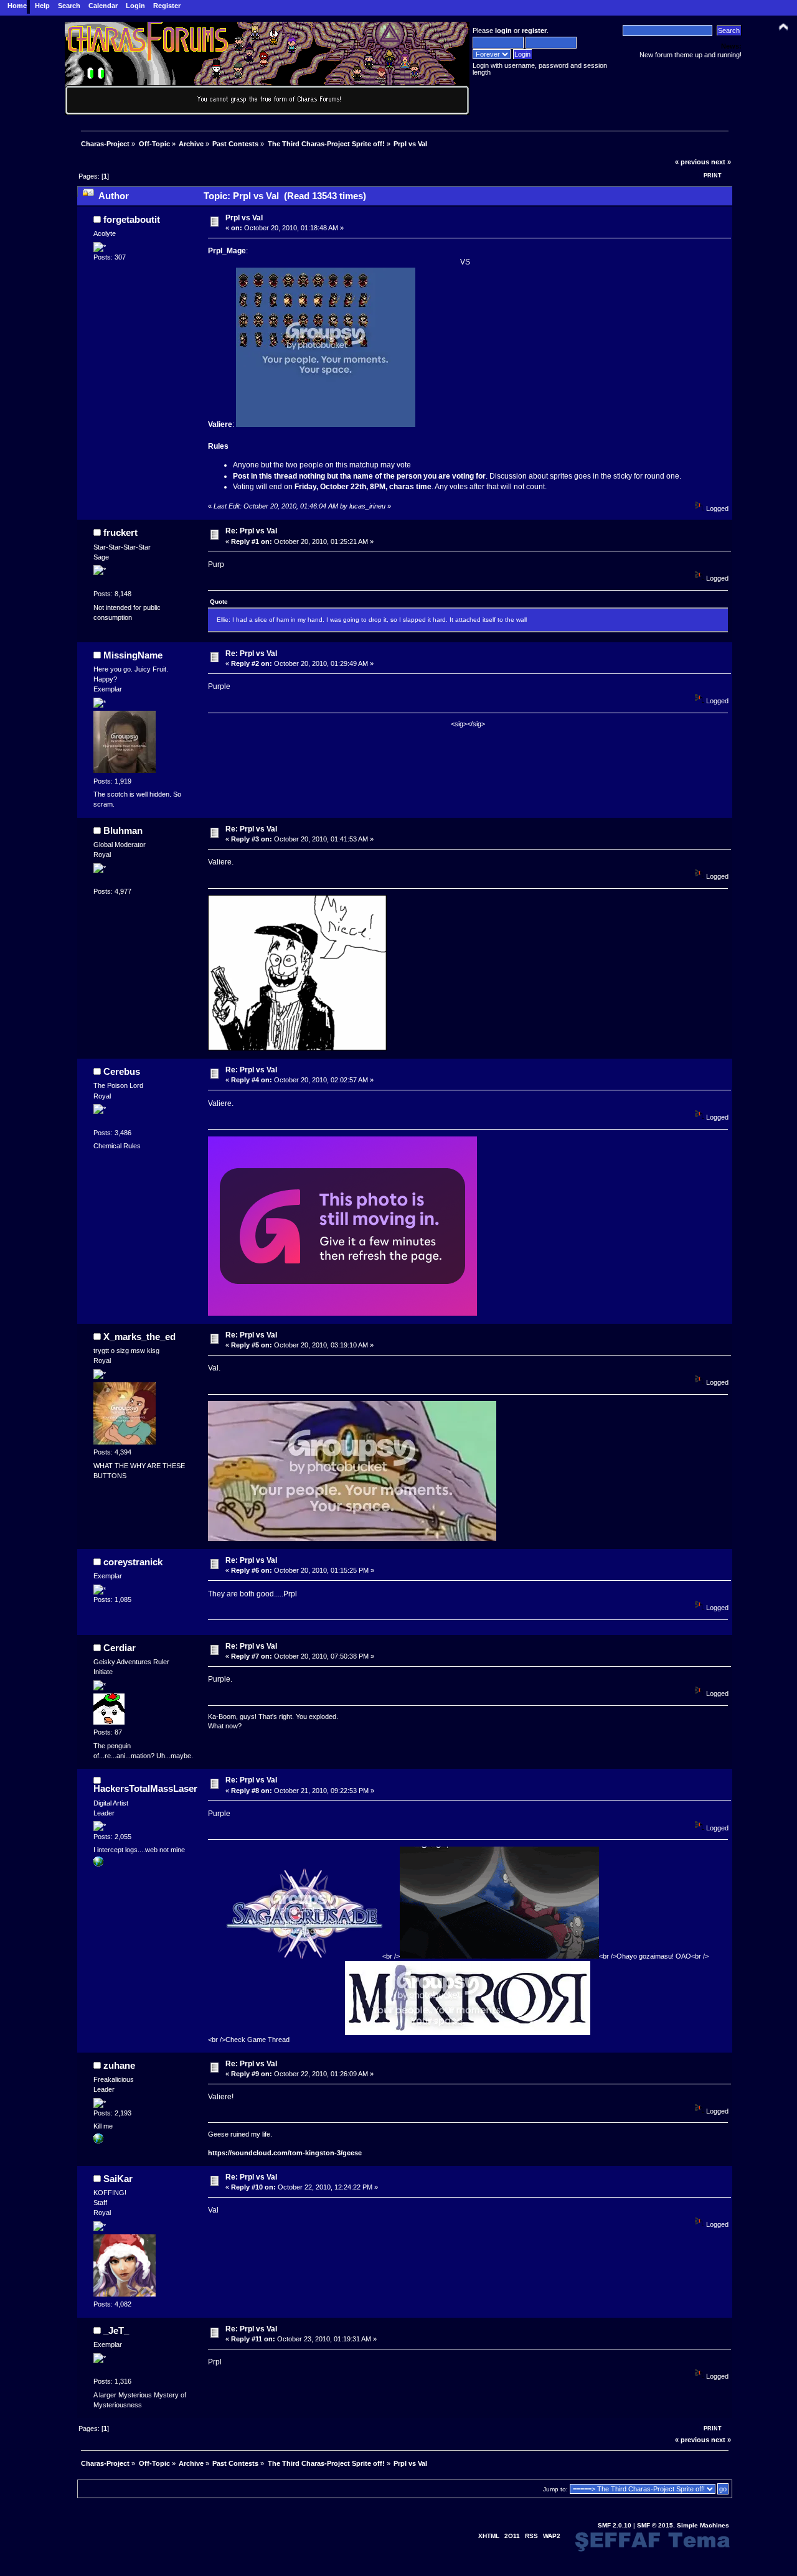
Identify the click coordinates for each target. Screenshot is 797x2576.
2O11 (512, 2536)
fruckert (120, 532)
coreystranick (133, 1562)
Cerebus (122, 1071)
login (503, 30)
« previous (692, 162)
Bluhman (123, 831)
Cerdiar (120, 1648)
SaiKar (118, 2179)
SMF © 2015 (655, 2525)
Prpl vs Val (244, 218)
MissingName (133, 655)
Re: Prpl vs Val (251, 531)
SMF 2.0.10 (615, 2525)
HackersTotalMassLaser (145, 1788)
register (534, 30)
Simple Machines (703, 2525)
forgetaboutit (132, 219)
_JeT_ (116, 2330)
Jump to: (555, 2489)
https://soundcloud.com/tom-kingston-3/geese (285, 2153)
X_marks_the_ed (139, 1337)
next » (721, 162)
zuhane (119, 2065)
